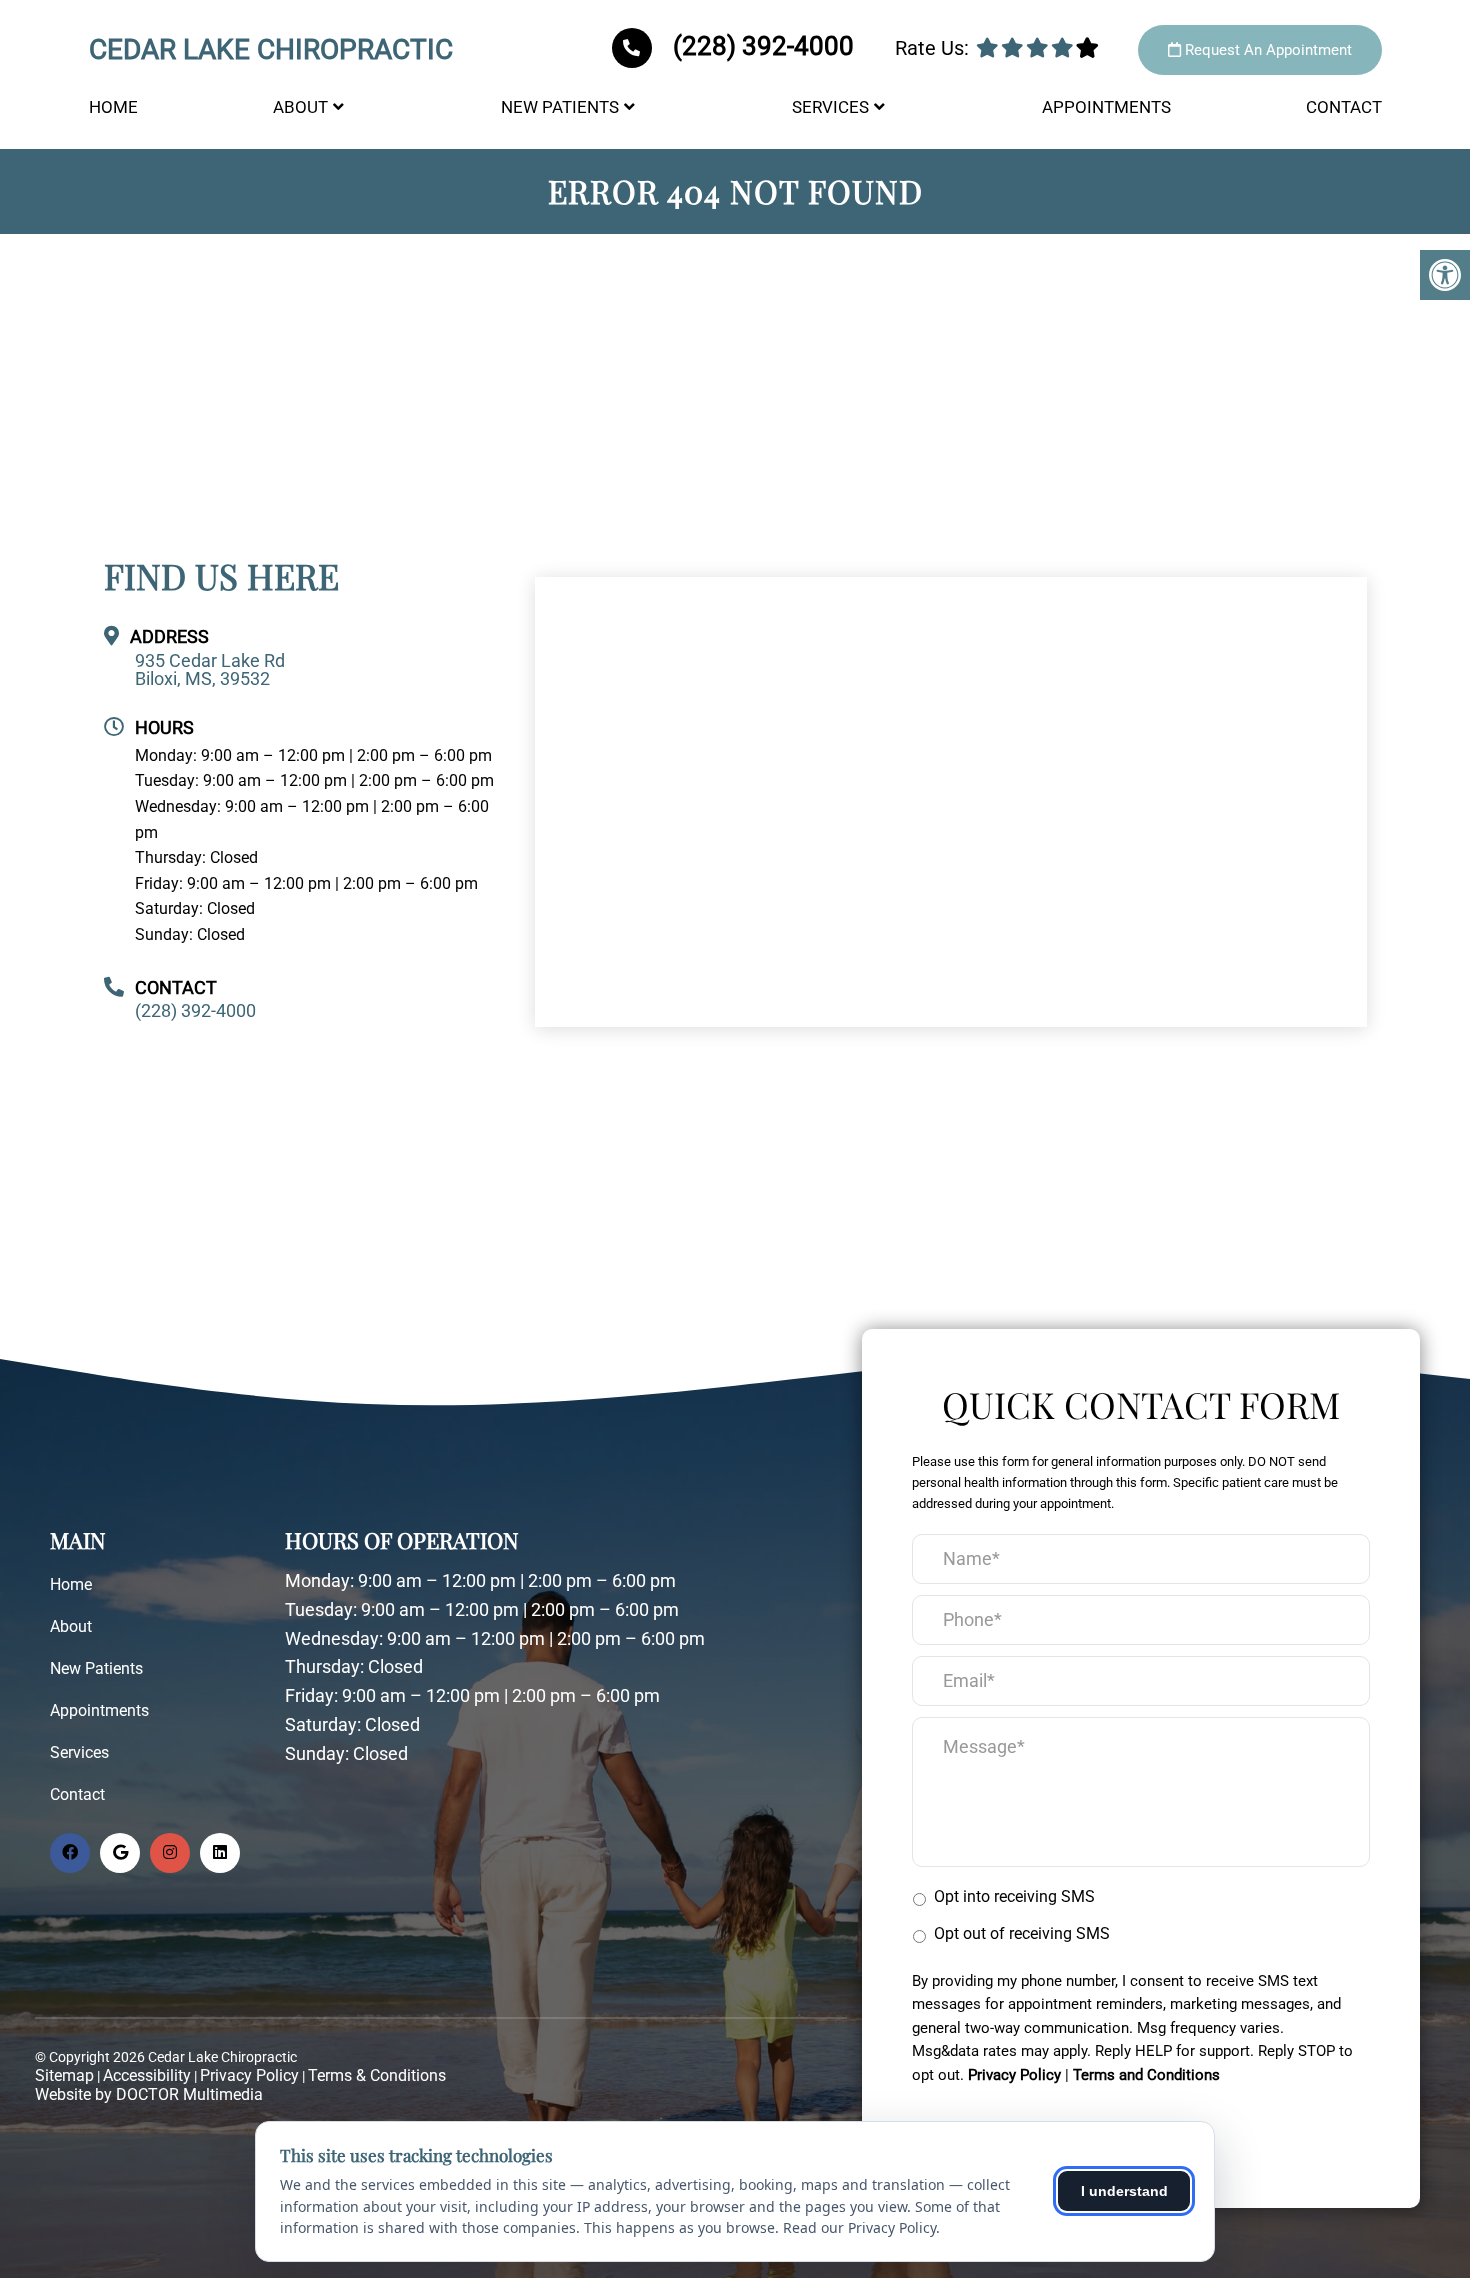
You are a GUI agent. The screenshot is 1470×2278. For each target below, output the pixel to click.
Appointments (1106, 107)
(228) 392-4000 (763, 46)
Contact (1344, 107)
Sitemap (64, 2075)
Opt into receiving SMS (1014, 1896)
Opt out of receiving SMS (1022, 1933)
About (300, 107)
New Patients (560, 107)
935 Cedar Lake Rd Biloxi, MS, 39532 (210, 670)
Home (113, 107)
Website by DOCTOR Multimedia (149, 2094)
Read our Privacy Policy (859, 2227)
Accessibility (147, 2075)
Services (830, 107)
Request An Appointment (1266, 50)
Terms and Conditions (1146, 2075)
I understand (1124, 2191)
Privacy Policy (249, 2075)
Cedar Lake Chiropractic (271, 50)
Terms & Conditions (377, 2075)
